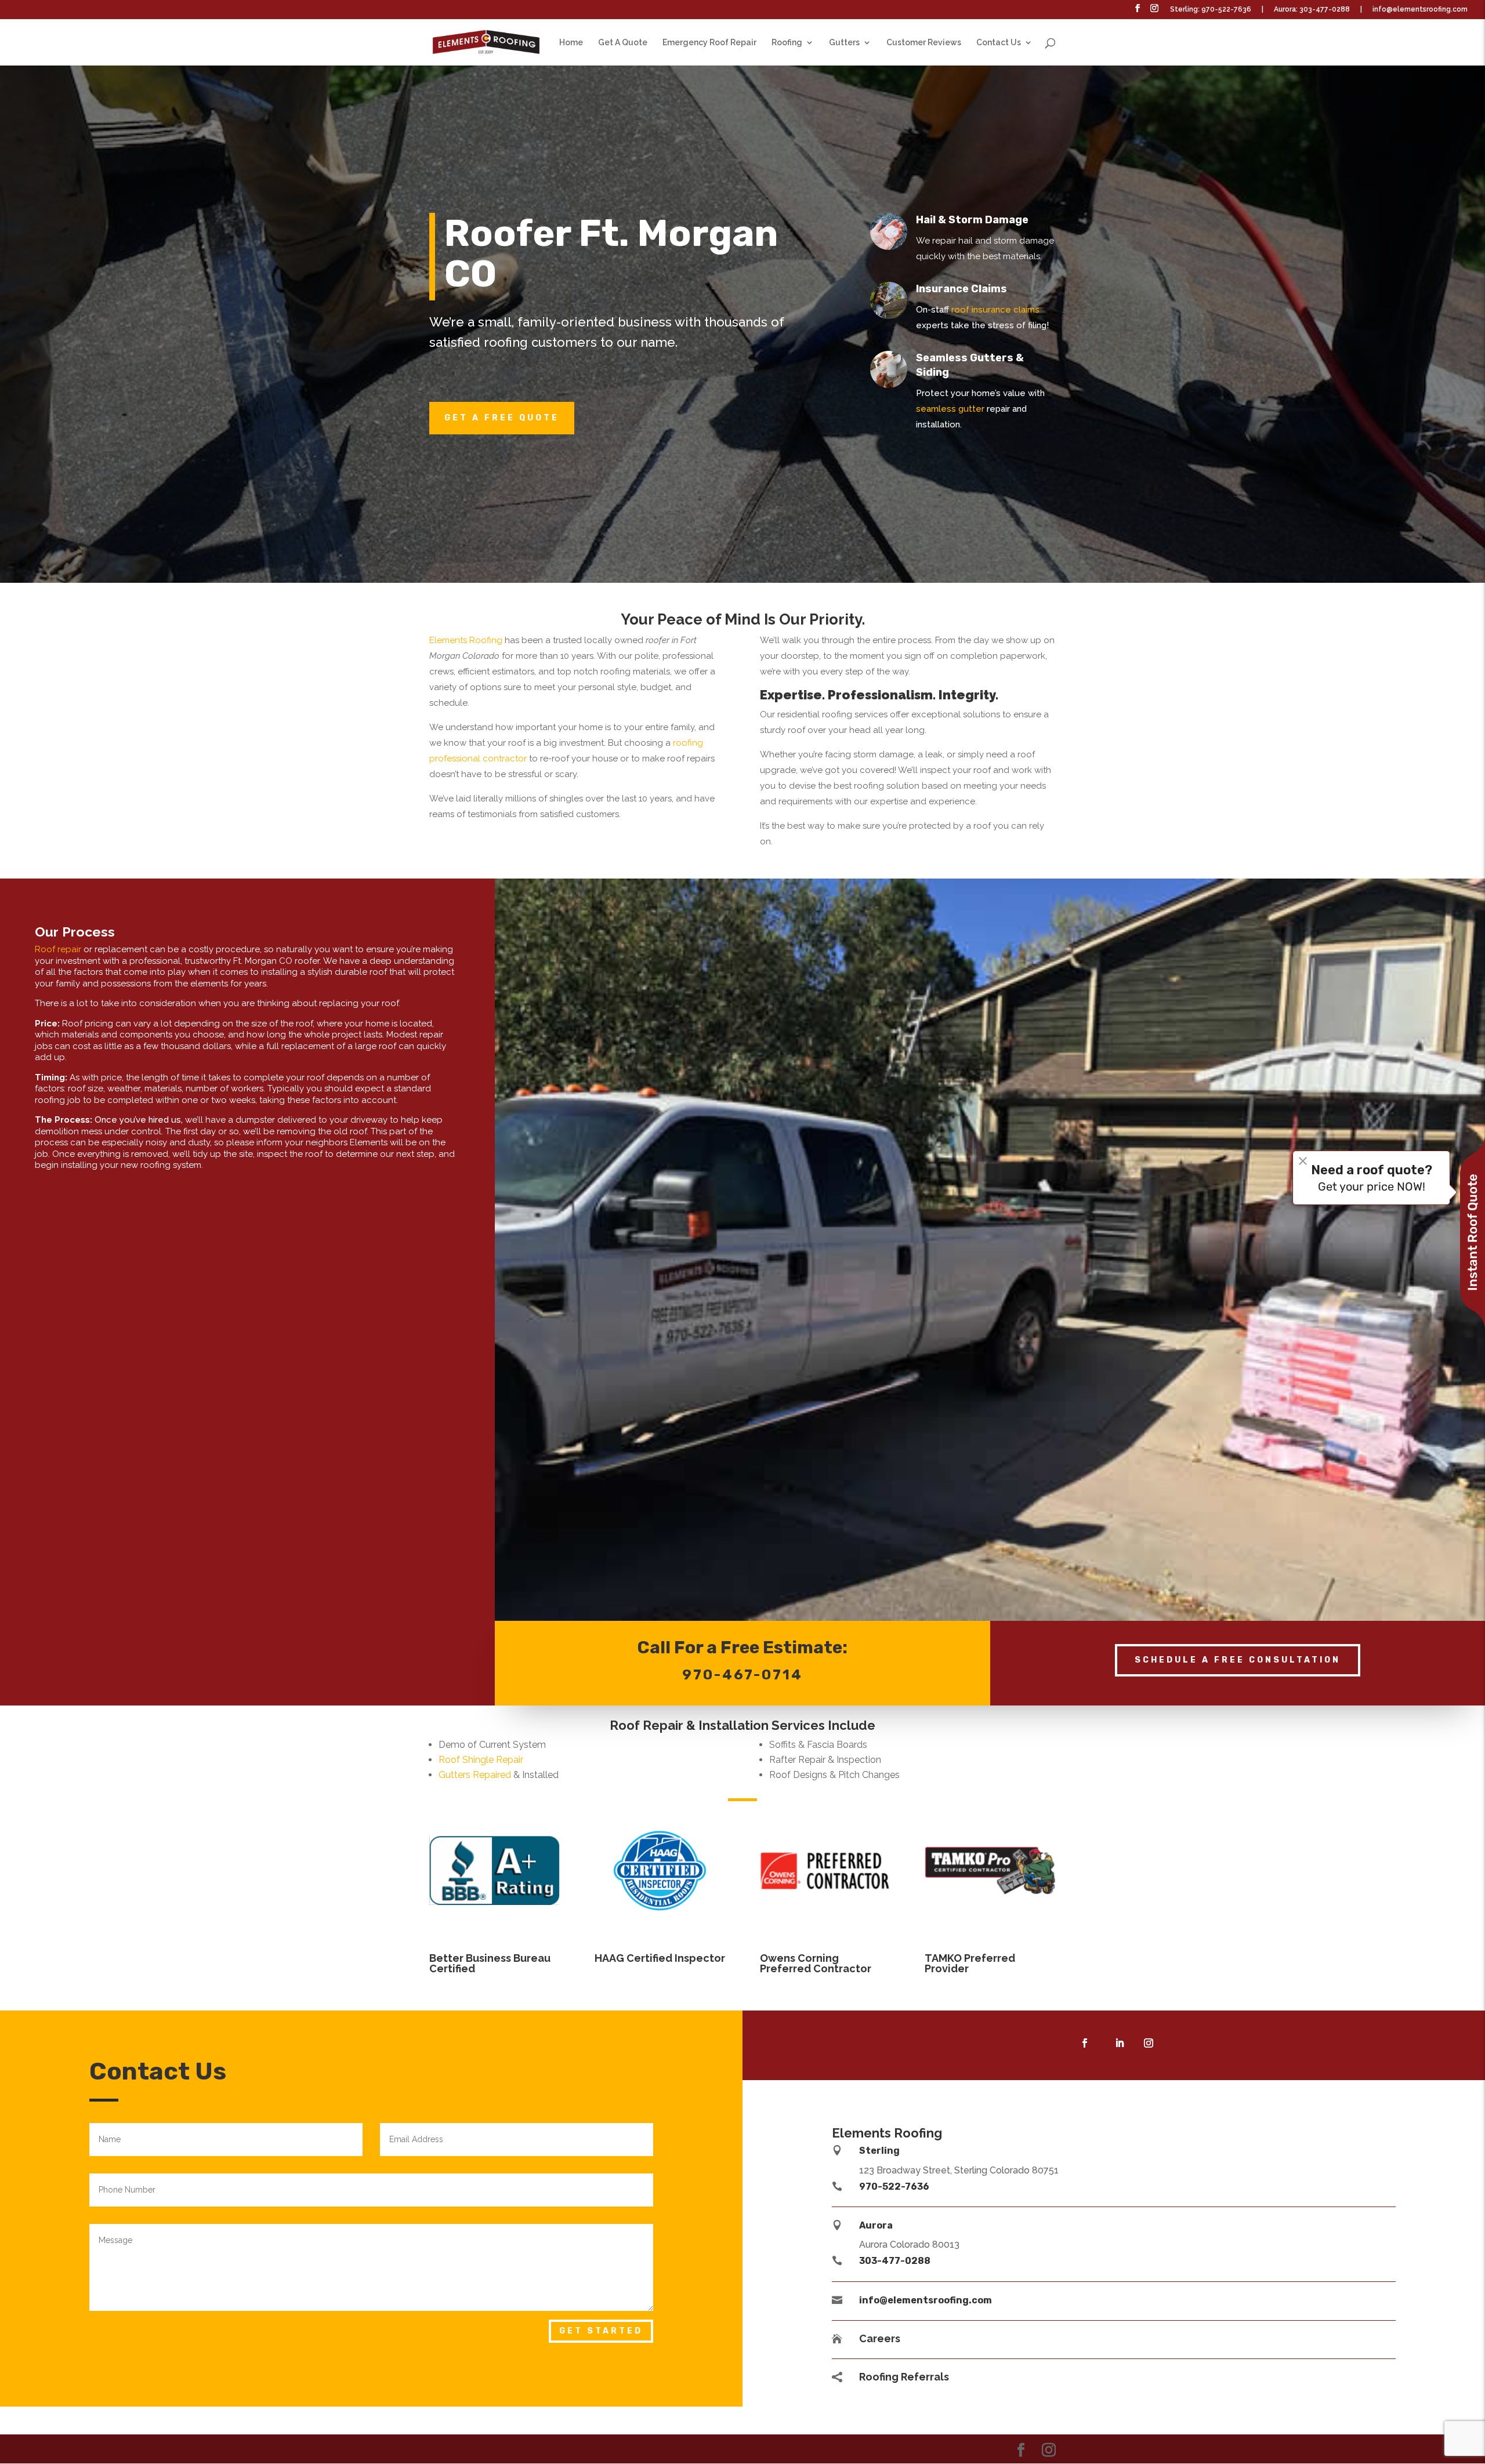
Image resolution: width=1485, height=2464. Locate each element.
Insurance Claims (961, 289)
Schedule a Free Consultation (1238, 1660)
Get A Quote (623, 43)
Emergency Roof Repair (709, 43)
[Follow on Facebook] (1085, 2043)
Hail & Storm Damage (972, 220)
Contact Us (999, 43)
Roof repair (58, 949)
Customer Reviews (924, 43)
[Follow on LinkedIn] (1120, 2043)
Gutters (844, 43)
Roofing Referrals (904, 2377)
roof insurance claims (995, 310)
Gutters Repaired (475, 1775)
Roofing (787, 43)
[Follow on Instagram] (1149, 2043)
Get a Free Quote (502, 418)
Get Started (601, 2331)
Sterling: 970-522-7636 (1211, 10)
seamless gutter (950, 409)
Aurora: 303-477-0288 (1312, 10)
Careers (880, 2338)
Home (571, 43)
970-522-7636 (894, 2187)
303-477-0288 (895, 2261)
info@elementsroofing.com (1420, 10)
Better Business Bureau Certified (490, 1963)
